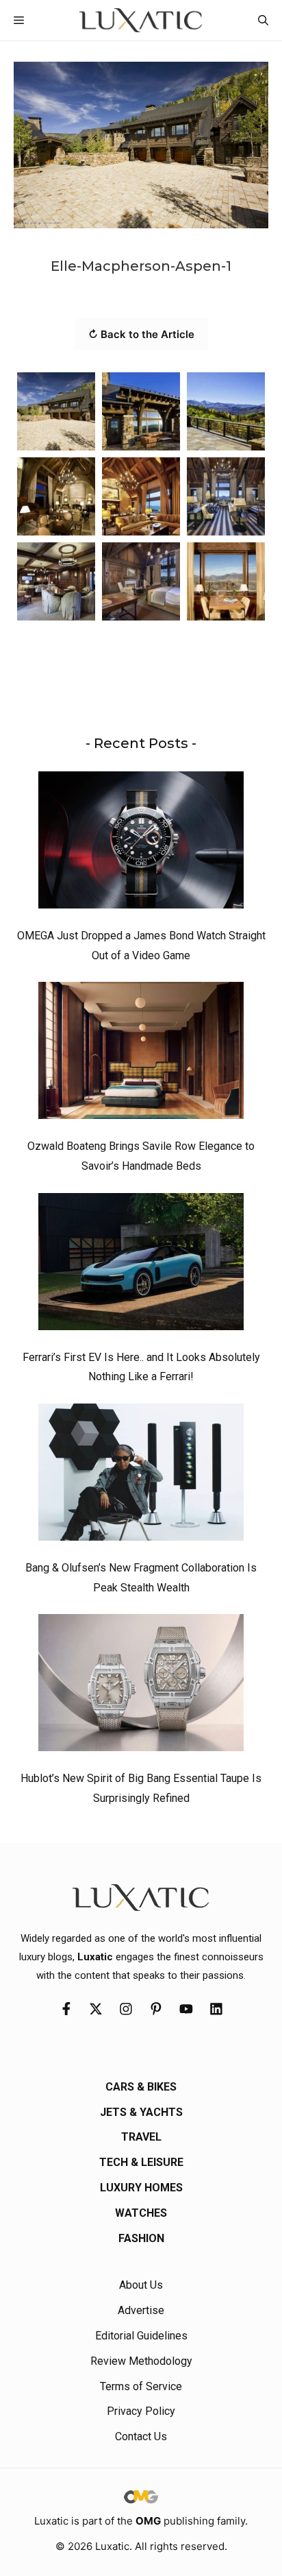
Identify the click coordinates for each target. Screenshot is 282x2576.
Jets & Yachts (141, 2112)
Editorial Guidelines (141, 2336)
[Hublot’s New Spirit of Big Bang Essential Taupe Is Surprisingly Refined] (141, 1686)
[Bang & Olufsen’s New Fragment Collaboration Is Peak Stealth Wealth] (141, 1476)
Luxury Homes (141, 2188)
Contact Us (141, 2436)
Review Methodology (141, 2361)
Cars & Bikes (141, 2087)
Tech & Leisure (141, 2162)
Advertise (141, 2310)
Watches (141, 2213)
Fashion (141, 2238)
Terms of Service (141, 2386)
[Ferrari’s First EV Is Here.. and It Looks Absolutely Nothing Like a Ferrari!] (141, 1265)
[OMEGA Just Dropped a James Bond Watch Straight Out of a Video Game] (141, 843)
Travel (141, 2137)
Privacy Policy (141, 2411)
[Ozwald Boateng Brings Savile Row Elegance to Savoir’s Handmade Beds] (141, 1054)
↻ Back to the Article (141, 334)
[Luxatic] (141, 20)
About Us (141, 2285)
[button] (263, 20)
